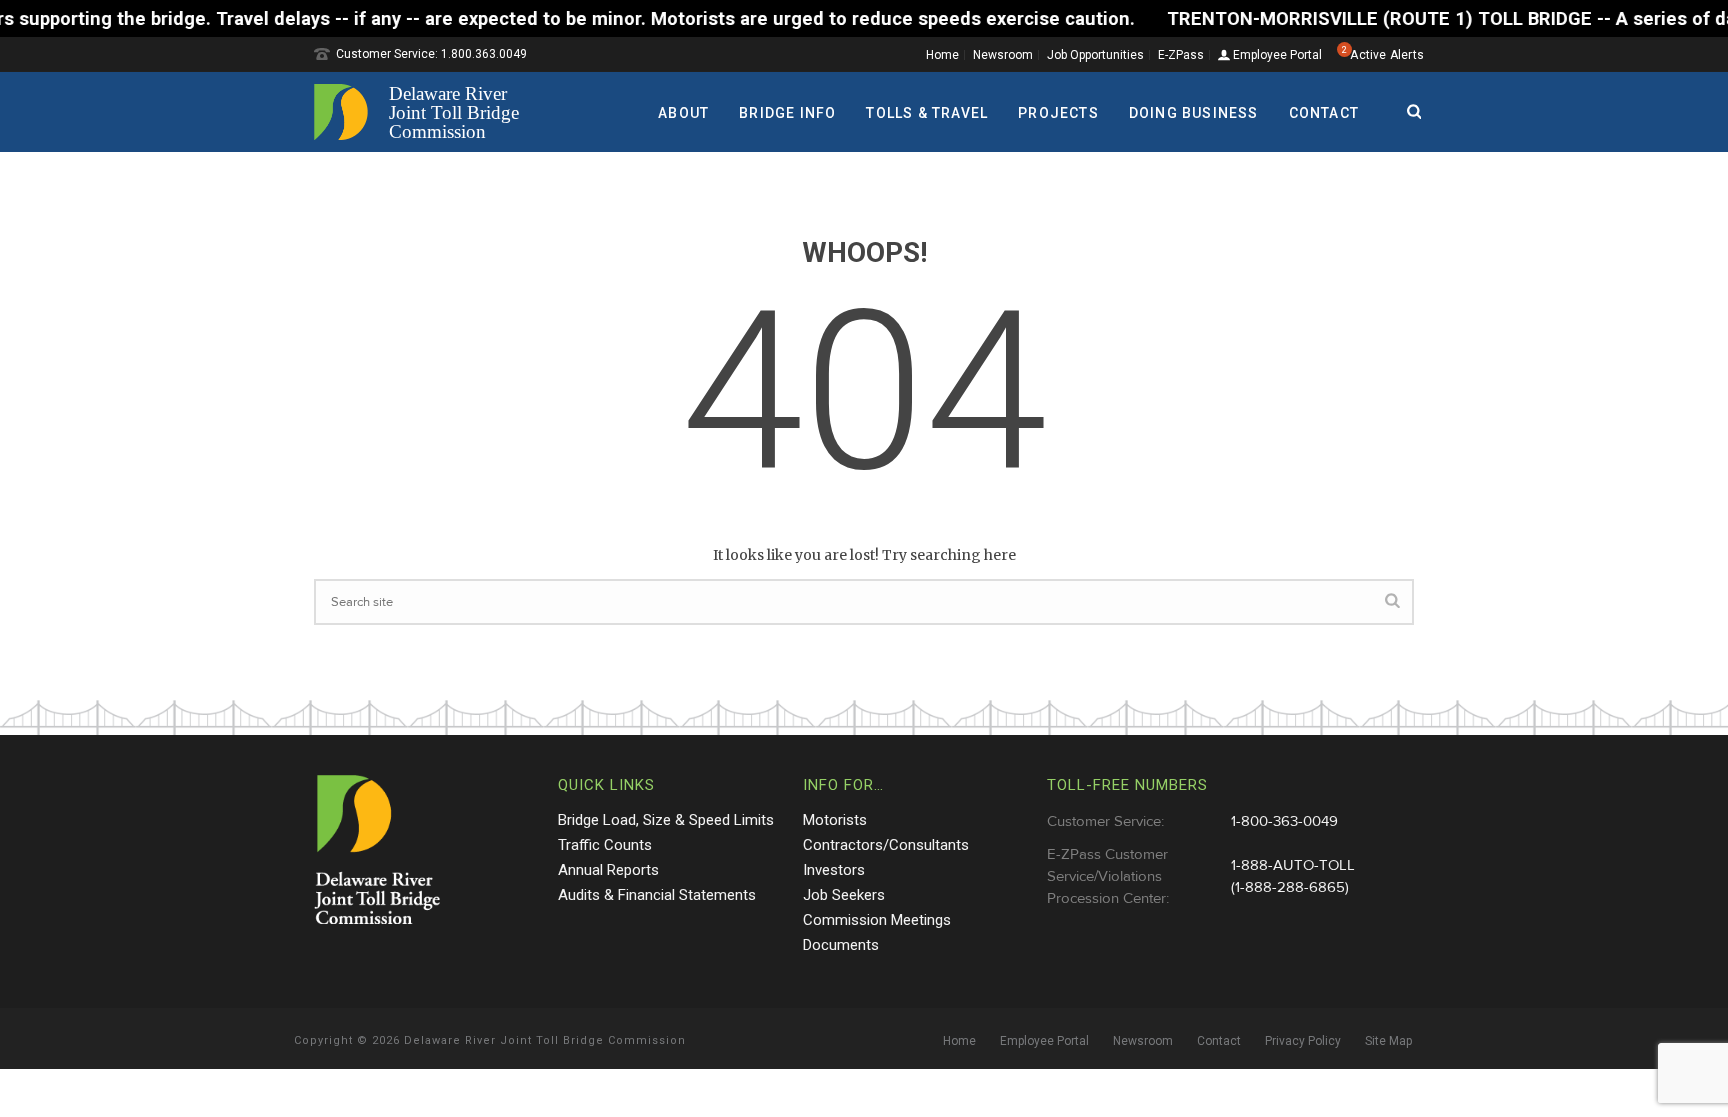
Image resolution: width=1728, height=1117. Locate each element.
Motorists (835, 820)
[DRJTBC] (424, 112)
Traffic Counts (605, 845)
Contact (1324, 113)
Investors (834, 870)
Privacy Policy (1303, 1041)
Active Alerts (1387, 55)
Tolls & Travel (927, 113)
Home (942, 55)
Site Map (1388, 1041)
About (683, 113)
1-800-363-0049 (1284, 821)
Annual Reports (608, 870)
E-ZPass (1181, 55)
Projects (1058, 113)
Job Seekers (844, 895)
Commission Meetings (877, 920)
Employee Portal (1276, 55)
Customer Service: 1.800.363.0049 (431, 54)
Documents (841, 945)
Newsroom (1003, 55)
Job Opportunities (1095, 55)
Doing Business (1194, 113)
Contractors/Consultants (886, 845)
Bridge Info (787, 113)
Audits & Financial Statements (657, 895)
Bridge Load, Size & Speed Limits (666, 820)
